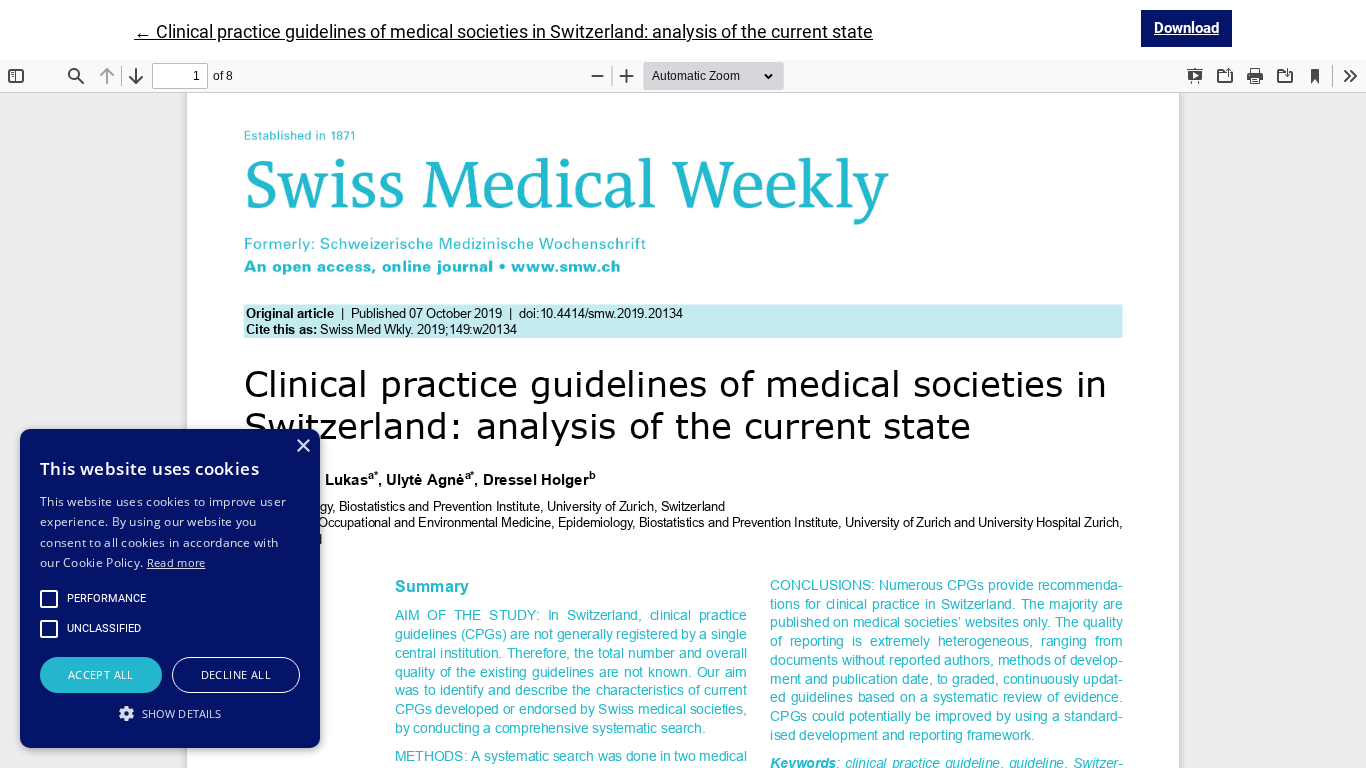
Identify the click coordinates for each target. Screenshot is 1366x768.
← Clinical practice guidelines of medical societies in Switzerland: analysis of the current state (503, 31)
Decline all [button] (236, 674)
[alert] (170, 588)
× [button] (302, 446)
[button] (170, 713)
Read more (176, 562)
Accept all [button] (101, 674)
